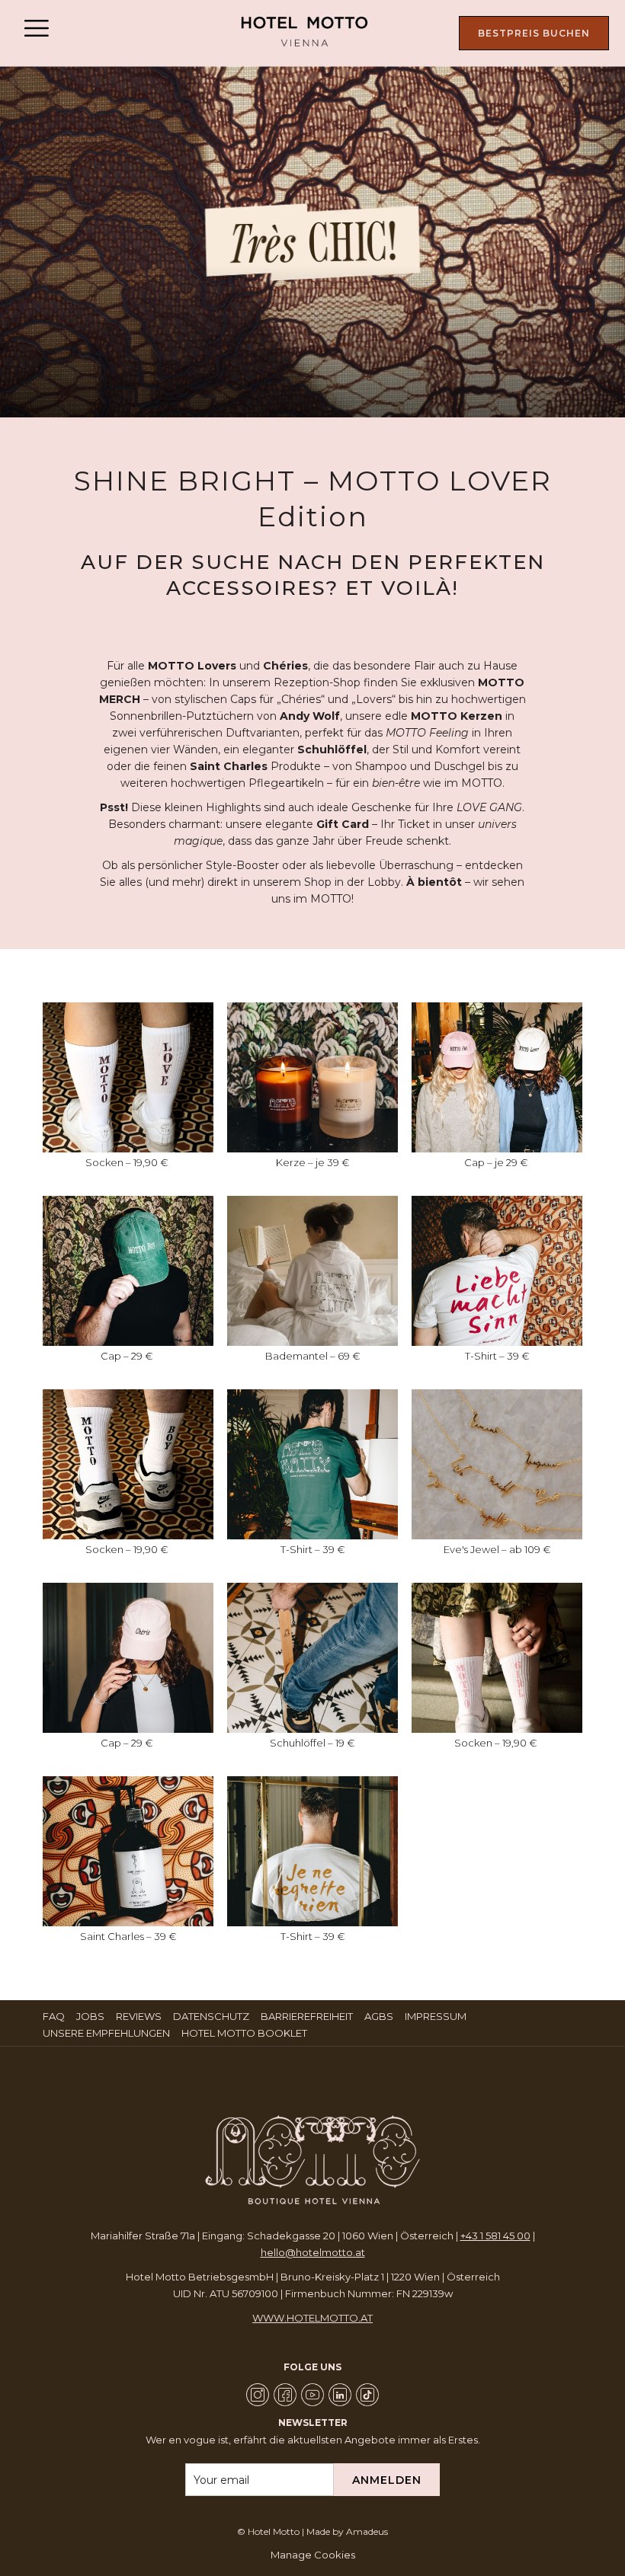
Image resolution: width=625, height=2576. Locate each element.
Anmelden (387, 2480)
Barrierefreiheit (307, 2016)
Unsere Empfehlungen (108, 2033)
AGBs (381, 2016)
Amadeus (367, 2531)
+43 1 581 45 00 (495, 2236)
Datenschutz (213, 2016)
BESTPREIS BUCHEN (534, 33)
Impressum (437, 2016)
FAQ (56, 2016)
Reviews (141, 2016)
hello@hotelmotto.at (313, 2252)
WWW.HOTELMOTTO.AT (312, 2318)
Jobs (92, 2016)
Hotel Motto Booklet (246, 2033)
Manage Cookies (313, 2555)
